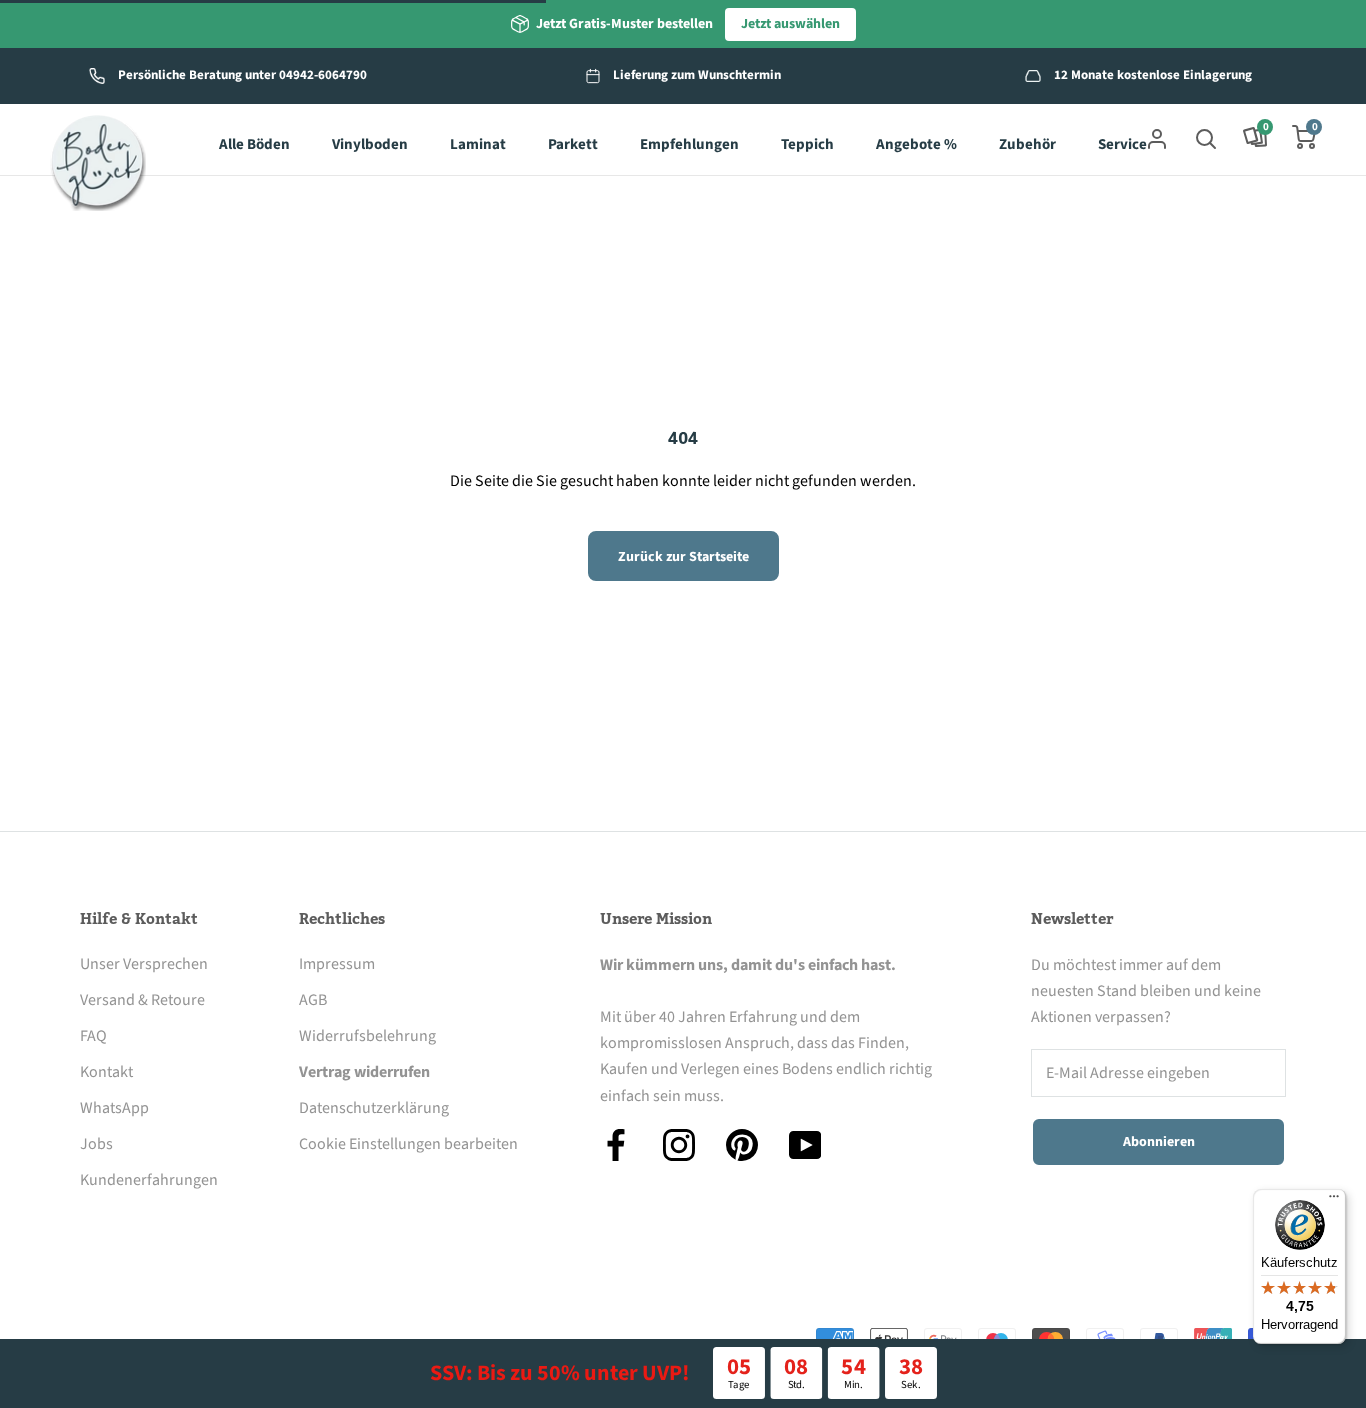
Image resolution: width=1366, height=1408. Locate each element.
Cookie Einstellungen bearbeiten (408, 1144)
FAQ (93, 1036)
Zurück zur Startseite (683, 557)
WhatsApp (114, 1108)
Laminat (478, 144)
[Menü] (1334, 1201)
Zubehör (1027, 144)
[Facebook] (616, 1145)
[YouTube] (805, 1145)
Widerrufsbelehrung (367, 1036)
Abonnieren (1159, 1142)
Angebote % (916, 144)
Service (1122, 144)
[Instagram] (679, 1145)
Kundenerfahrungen (149, 1180)
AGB (313, 1000)
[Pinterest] (742, 1145)
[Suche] (1206, 137)
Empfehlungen (689, 144)
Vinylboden (370, 144)
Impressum (337, 964)
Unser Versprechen (144, 964)
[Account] (1157, 137)
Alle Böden (254, 144)
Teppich (807, 144)
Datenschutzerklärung (374, 1108)
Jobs (96, 1144)
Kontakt (106, 1072)
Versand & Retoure (142, 1000)
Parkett (573, 144)
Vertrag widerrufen (364, 1072)
